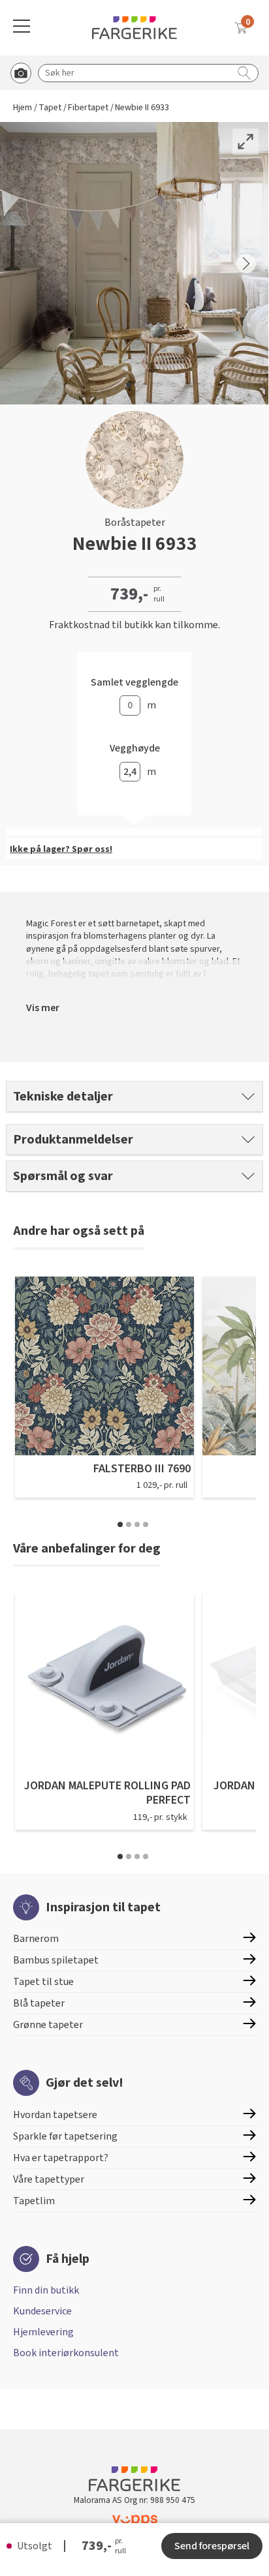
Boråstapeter (135, 523)
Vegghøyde (135, 749)
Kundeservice (42, 2311)
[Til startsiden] (134, 28)
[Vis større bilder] (245, 142)
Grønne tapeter (48, 2025)
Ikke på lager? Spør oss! (61, 849)
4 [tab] (146, 1524)
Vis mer (43, 1008)
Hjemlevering (43, 2332)
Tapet (50, 108)
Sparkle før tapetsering (65, 2136)
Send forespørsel (212, 2546)
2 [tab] (129, 1524)
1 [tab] (120, 1524)
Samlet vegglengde (134, 683)
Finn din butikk (46, 2290)
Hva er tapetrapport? (61, 2158)
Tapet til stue (43, 1982)
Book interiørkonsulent (66, 2353)
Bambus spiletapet (56, 1960)
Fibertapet (88, 108)
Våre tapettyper (49, 2179)
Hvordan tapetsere (55, 2115)
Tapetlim (34, 2201)
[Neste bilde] (246, 264)
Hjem (23, 108)
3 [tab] (137, 1524)
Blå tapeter (39, 2003)
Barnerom (36, 1939)
